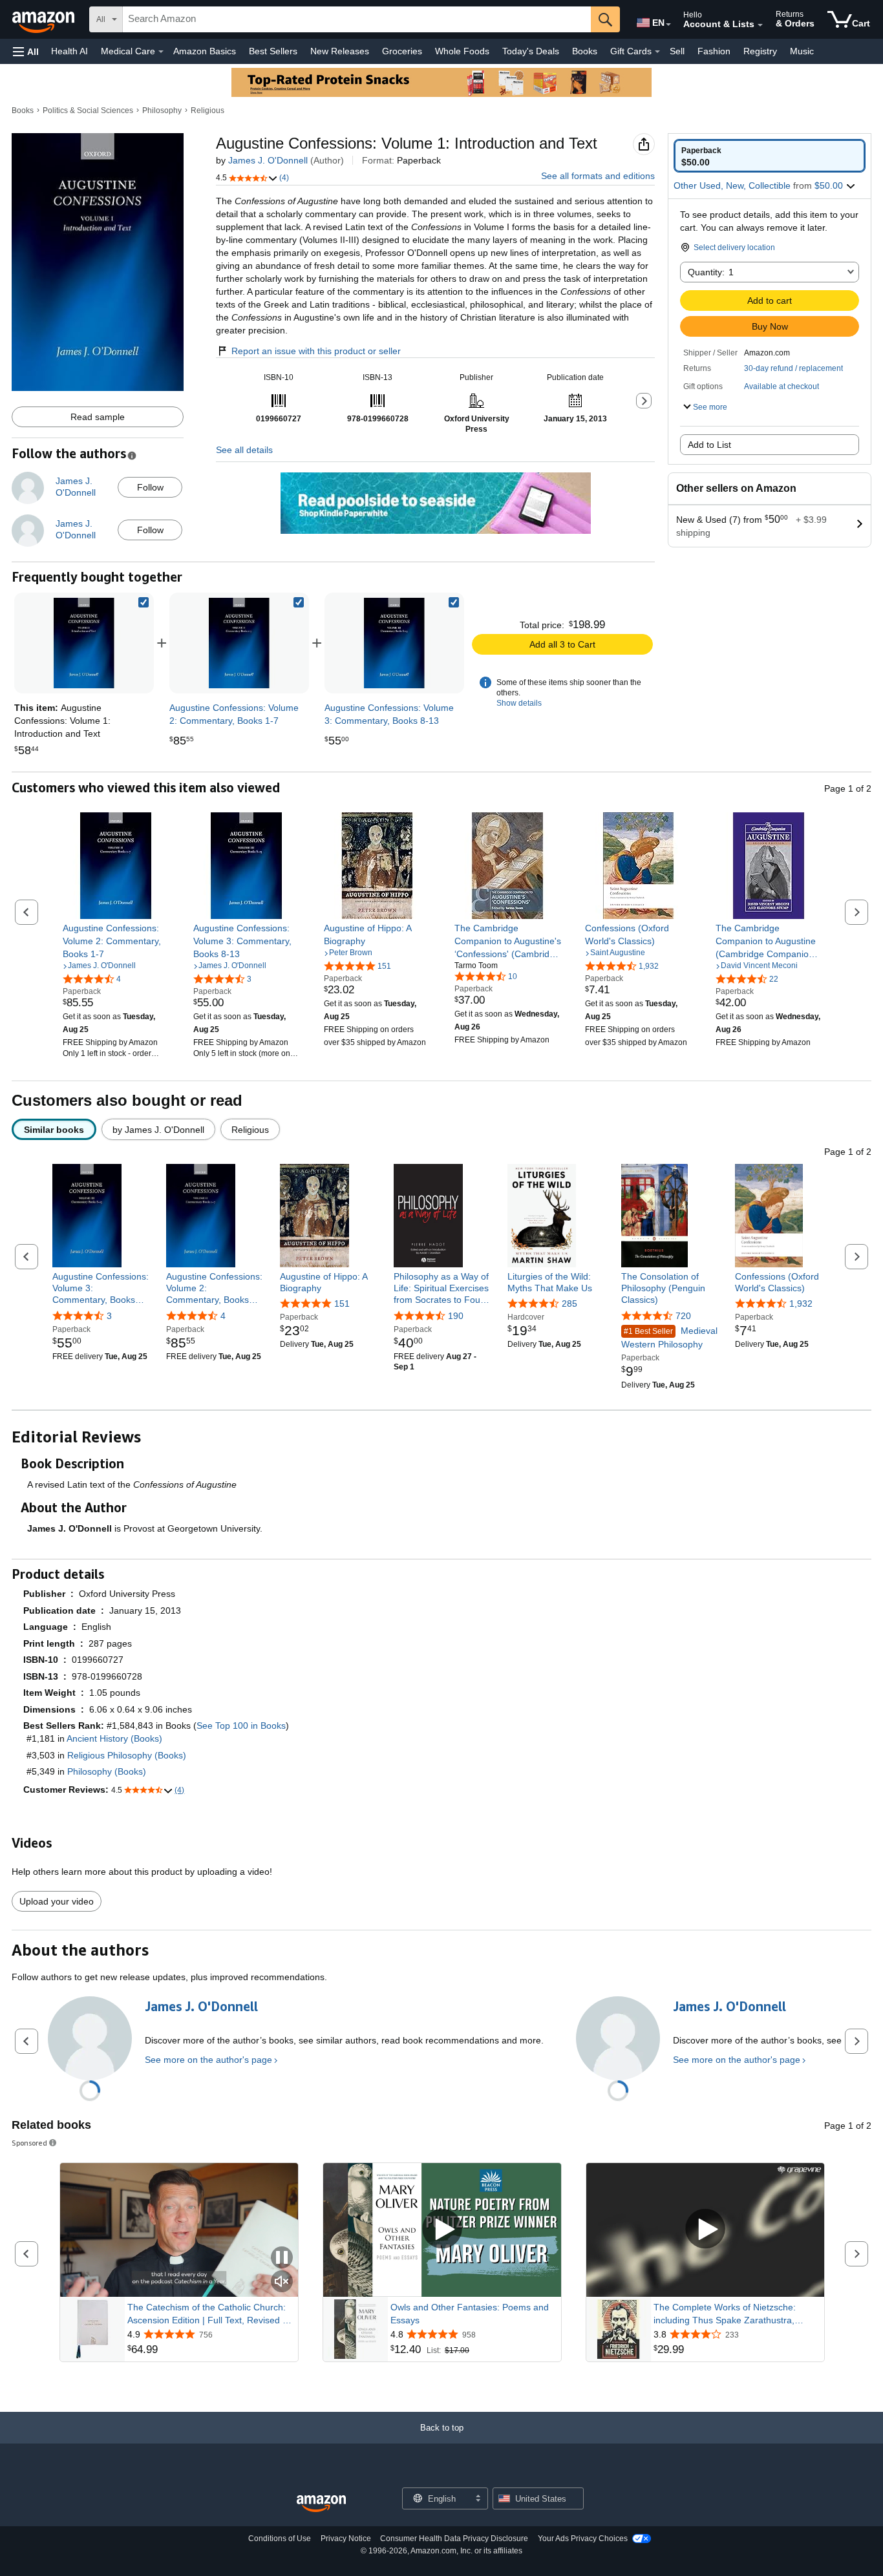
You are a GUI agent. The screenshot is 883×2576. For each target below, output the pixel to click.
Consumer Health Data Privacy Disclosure (454, 2539)
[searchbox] (357, 19)
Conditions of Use (280, 2539)
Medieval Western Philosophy (669, 1337)
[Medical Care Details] (161, 52)
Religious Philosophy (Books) (127, 1755)
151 (342, 1304)
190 (456, 1316)
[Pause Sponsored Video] (282, 2258)
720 (683, 1316)
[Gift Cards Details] (657, 52)
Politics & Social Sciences (88, 111)
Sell (677, 51)
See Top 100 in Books (241, 1726)
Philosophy (162, 111)
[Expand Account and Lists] (760, 25)
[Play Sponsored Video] (442, 2230)
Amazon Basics (205, 51)
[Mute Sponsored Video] (282, 2282)
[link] (239, 643)
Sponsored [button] (29, 2143)
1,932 (801, 1304)
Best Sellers (273, 51)
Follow (150, 487)
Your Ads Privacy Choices (583, 2539)
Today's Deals (531, 51)
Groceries (402, 51)
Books (585, 51)
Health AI (69, 51)
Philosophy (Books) (107, 1771)
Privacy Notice (346, 2539)
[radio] (770, 156)
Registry (760, 51)
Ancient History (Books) (114, 1738)
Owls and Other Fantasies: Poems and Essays (470, 2314)
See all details (244, 450)
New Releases (340, 51)
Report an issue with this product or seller (316, 351)
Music (802, 51)
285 (569, 1304)
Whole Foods (462, 51)
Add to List (709, 445)
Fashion (714, 51)
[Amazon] (45, 19)
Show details (519, 703)
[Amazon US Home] (321, 2504)
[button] (26, 51)
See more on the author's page (208, 2060)
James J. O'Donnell (268, 160)
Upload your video (57, 1901)
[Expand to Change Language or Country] (668, 25)
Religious (207, 111)
